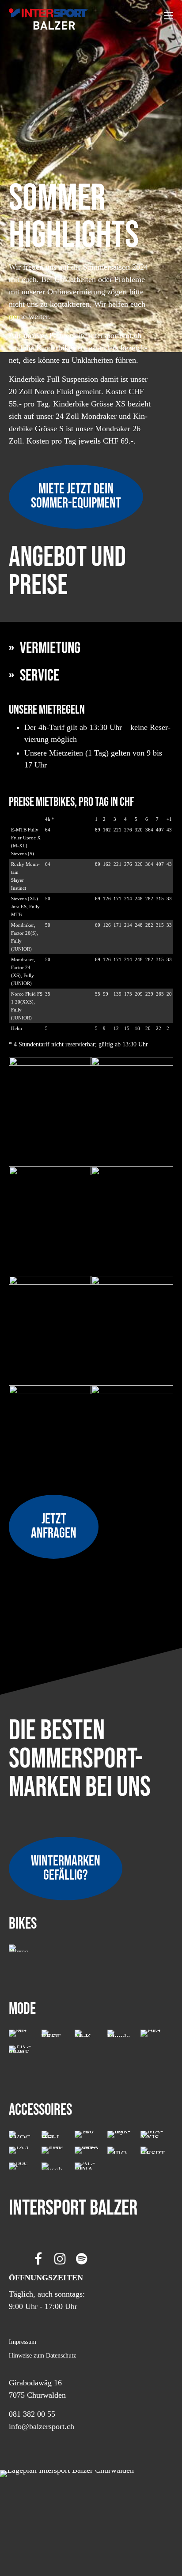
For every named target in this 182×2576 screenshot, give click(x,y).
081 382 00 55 (32, 2414)
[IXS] (21, 2150)
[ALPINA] (87, 2166)
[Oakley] (120, 2134)
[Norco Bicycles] (21, 1948)
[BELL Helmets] (54, 2134)
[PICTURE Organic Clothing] (21, 2049)
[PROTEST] (54, 2033)
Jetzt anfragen (54, 1526)
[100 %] (87, 2134)
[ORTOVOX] (87, 2150)
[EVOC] (21, 2134)
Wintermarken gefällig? (66, 1868)
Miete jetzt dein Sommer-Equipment (76, 496)
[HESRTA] (153, 2150)
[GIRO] (120, 2150)
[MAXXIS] (153, 2134)
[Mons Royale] (120, 2033)
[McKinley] (87, 2033)
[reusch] (54, 2166)
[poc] (21, 2166)
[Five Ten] (54, 2150)
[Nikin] (21, 2033)
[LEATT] (153, 2033)
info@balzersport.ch (42, 2426)
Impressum (23, 2342)
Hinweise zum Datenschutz (42, 2355)
